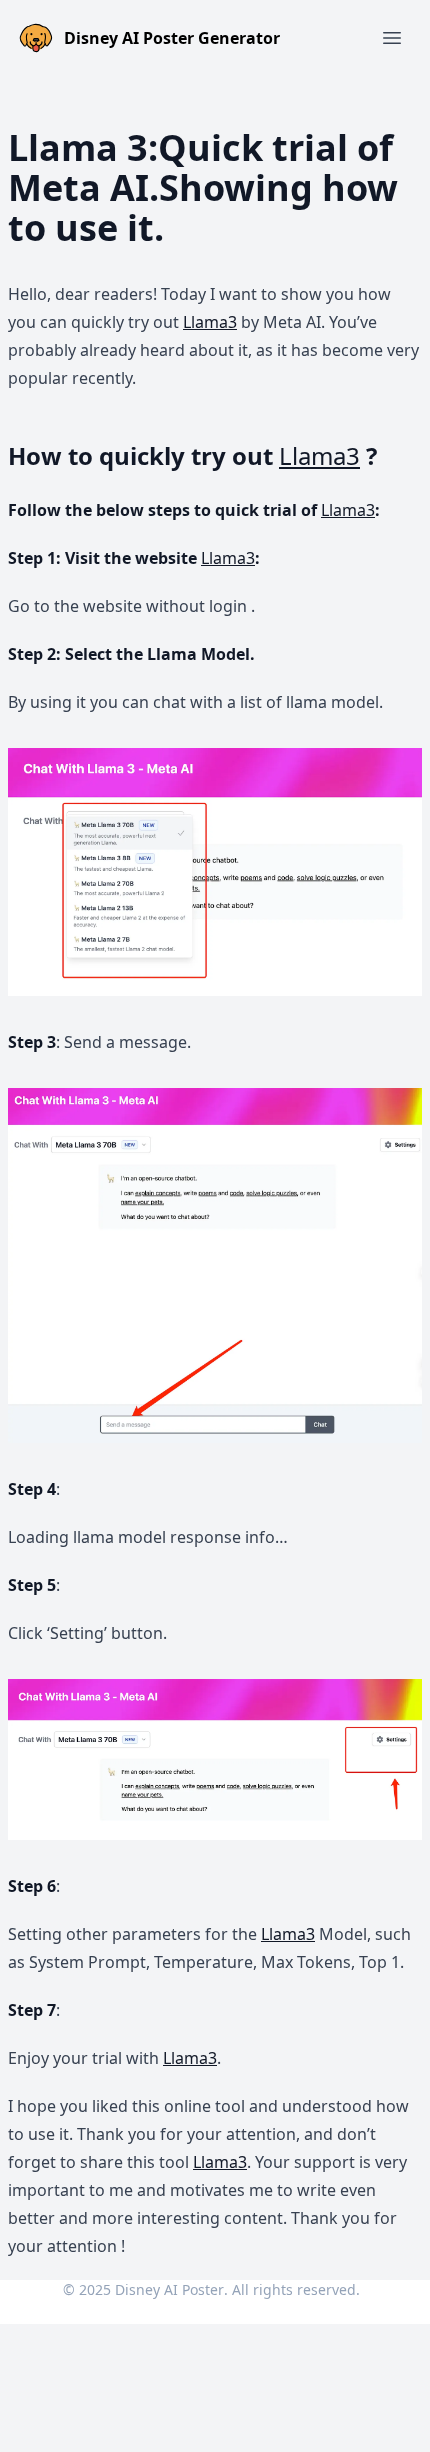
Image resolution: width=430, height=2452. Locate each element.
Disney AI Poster (169, 2289)
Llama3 (210, 322)
